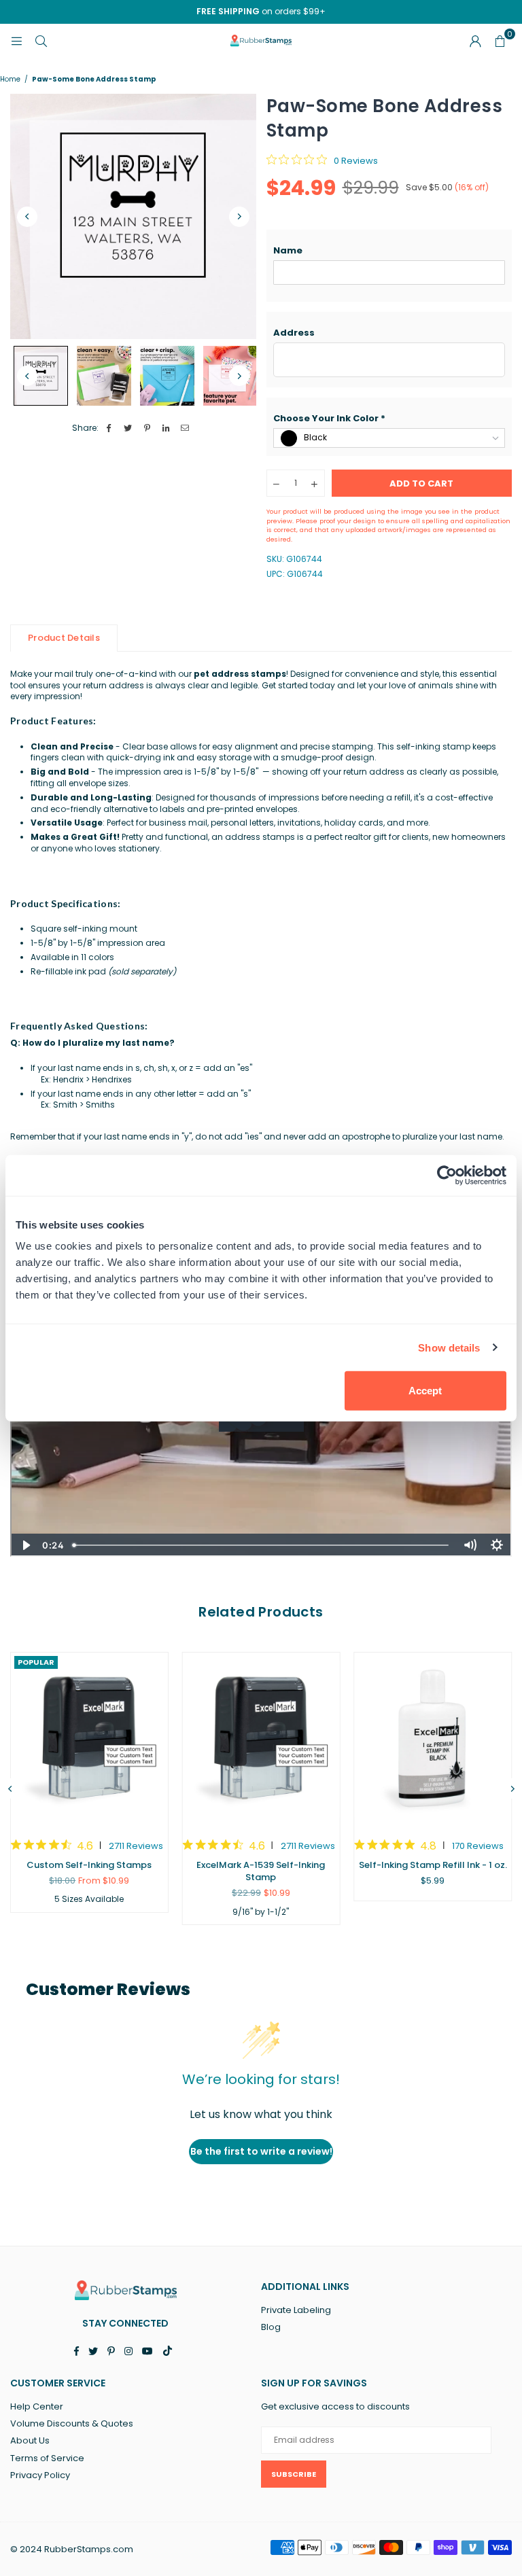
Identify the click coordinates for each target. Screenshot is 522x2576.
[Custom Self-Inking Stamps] (89, 1739)
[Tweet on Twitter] (128, 428)
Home (10, 80)
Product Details (64, 638)
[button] (389, 251)
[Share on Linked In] (166, 428)
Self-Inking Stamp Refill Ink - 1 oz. (433, 1865)
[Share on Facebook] (109, 428)
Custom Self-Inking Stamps (89, 1865)
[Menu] (16, 40)
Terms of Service (47, 2458)
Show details (449, 1347)
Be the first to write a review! (261, 2151)
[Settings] (475, 41)
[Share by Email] (185, 428)
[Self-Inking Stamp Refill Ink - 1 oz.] (433, 1739)
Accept (425, 1391)
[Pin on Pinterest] (147, 428)
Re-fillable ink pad (103, 971)
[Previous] (27, 217)
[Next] (239, 217)
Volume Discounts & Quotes (72, 2423)
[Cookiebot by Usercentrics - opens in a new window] (447, 1175)
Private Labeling (296, 2310)
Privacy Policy (40, 2475)
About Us (30, 2440)
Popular (36, 1662)
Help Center (37, 2406)
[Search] (41, 40)
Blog (271, 2327)
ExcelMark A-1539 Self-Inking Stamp (261, 1871)
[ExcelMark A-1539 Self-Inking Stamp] (261, 1739)
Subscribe (294, 2474)
